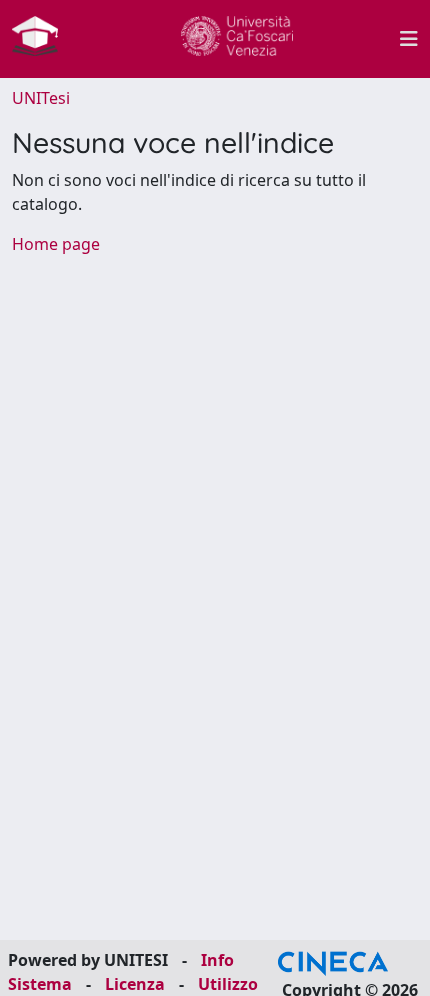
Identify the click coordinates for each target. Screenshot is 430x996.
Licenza (135, 984)
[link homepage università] (237, 39)
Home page (56, 244)
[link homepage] (43, 39)
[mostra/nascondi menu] (409, 39)
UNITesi (41, 98)
